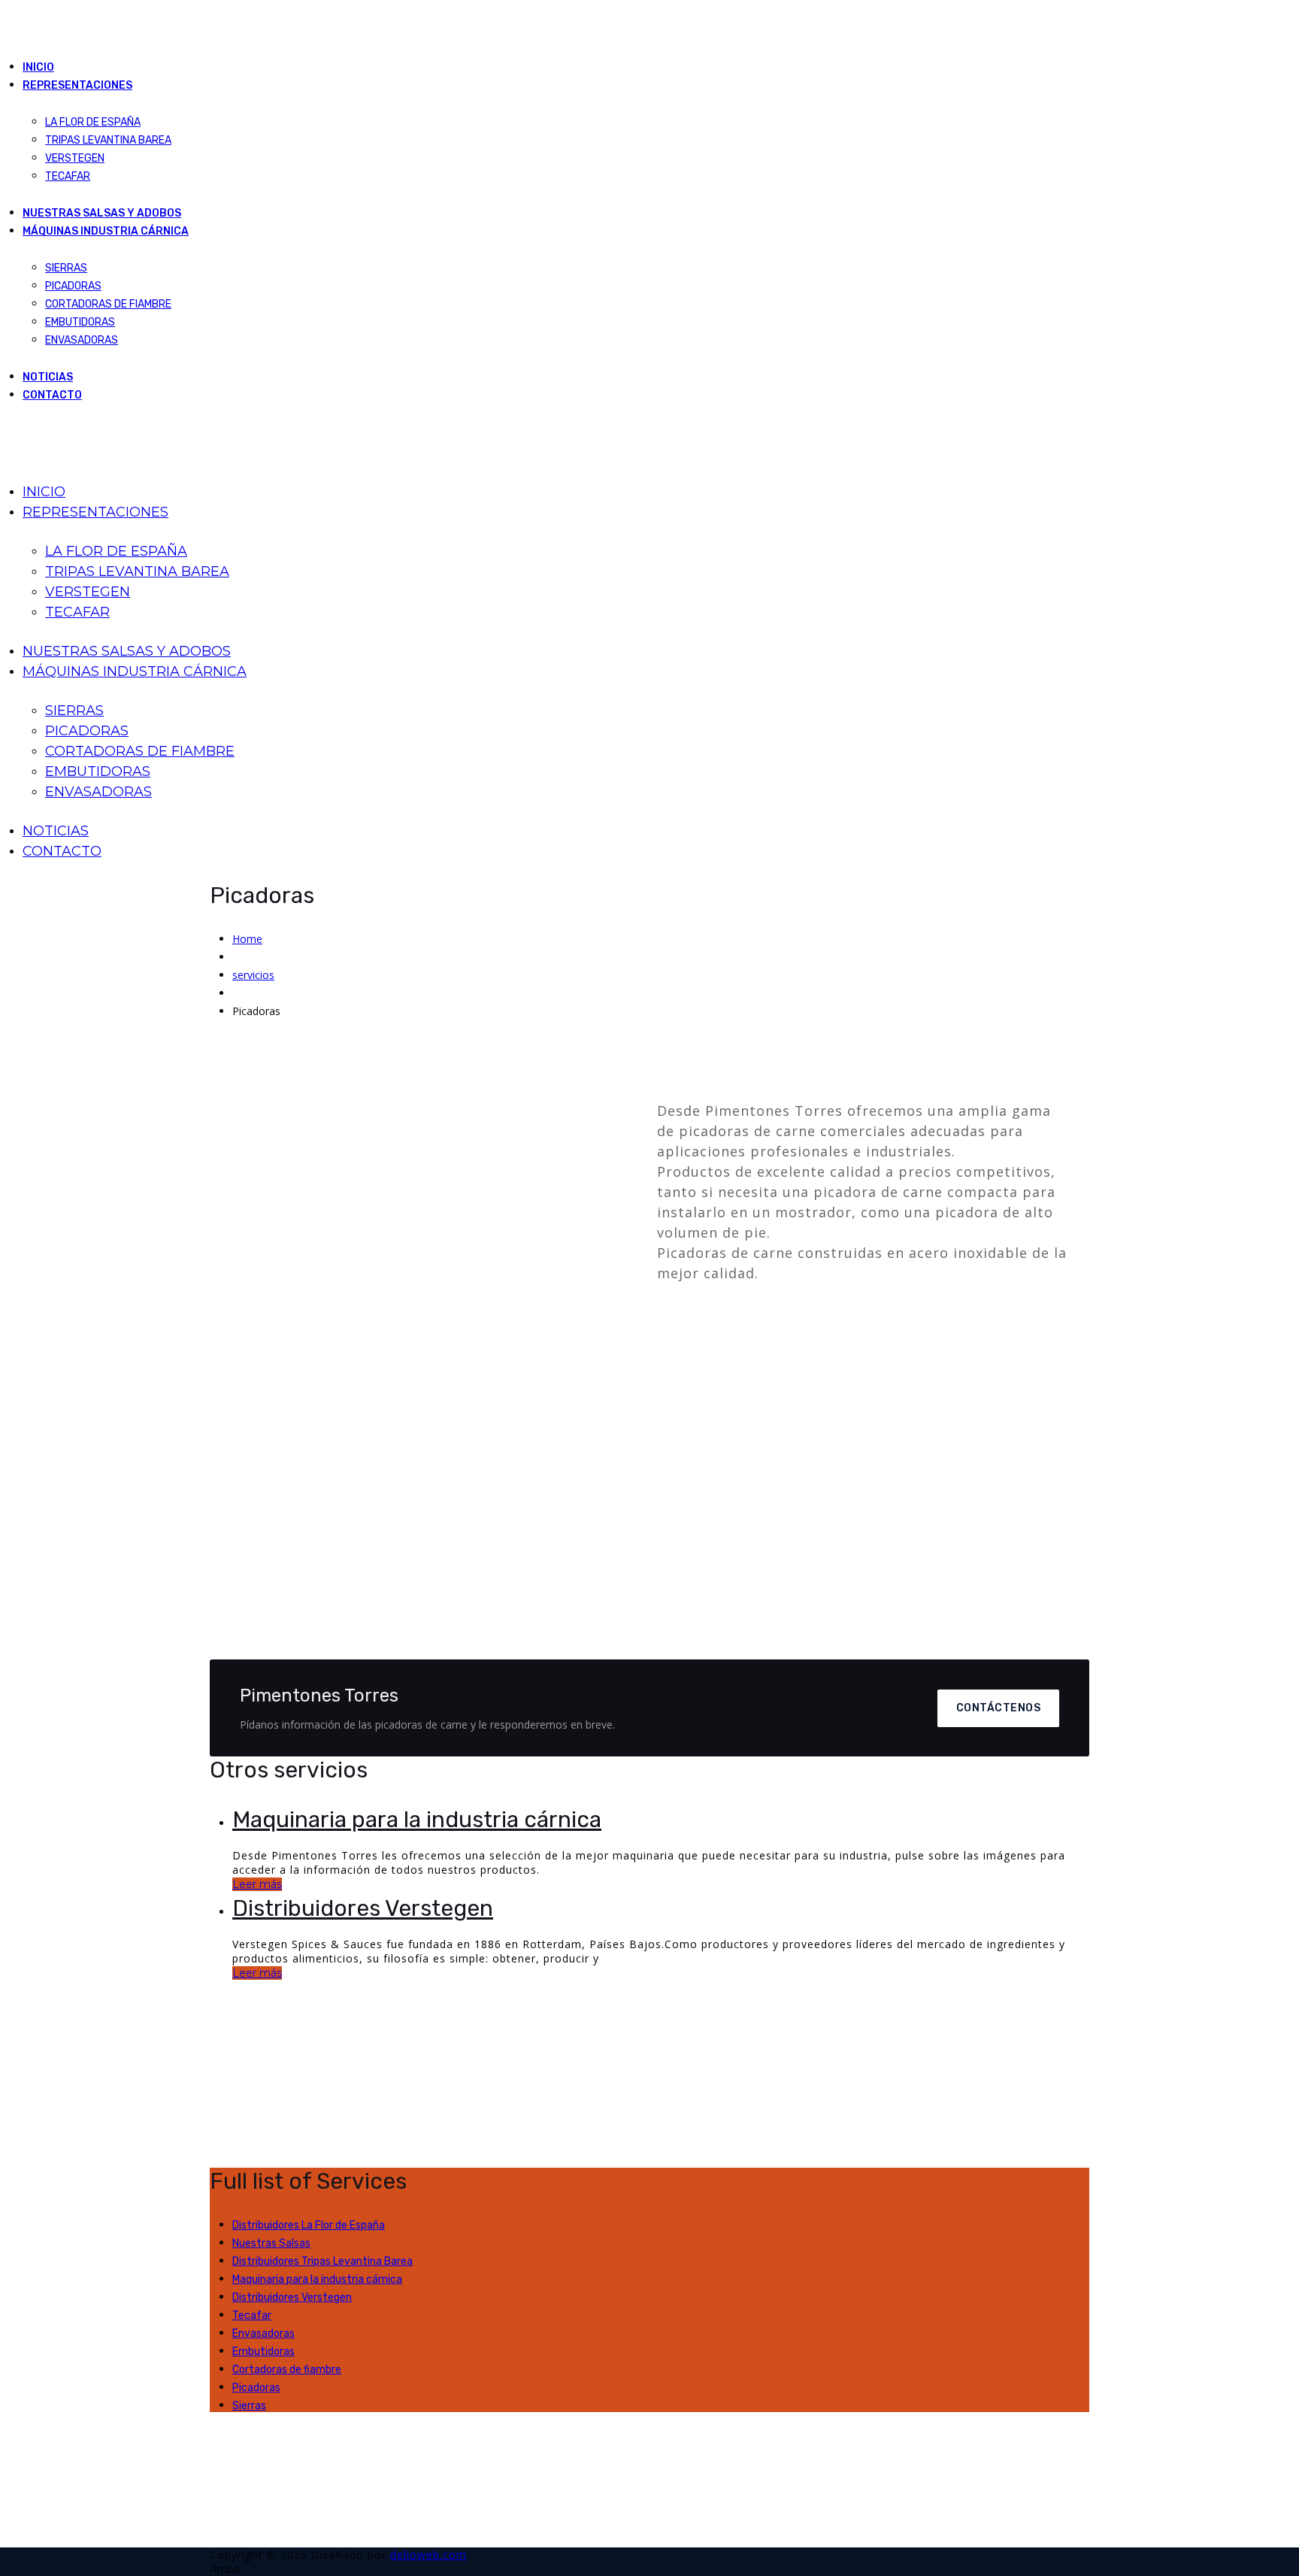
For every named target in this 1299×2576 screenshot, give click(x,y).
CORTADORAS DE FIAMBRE (108, 304)
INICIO (38, 67)
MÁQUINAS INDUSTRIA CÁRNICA (106, 231)
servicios (253, 975)
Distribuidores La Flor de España (309, 2225)
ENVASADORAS (82, 340)
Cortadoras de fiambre (287, 2370)
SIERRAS (66, 268)
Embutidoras (263, 2352)
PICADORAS (73, 286)
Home (247, 939)
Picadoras (256, 2388)
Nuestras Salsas (271, 2243)
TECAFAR (68, 176)
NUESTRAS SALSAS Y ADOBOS (102, 213)
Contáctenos (999, 1708)
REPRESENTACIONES (77, 85)
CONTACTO (52, 395)
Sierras (249, 2406)
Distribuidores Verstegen (363, 1908)
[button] (243, 1365)
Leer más (257, 1884)
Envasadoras (263, 2334)
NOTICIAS (48, 377)
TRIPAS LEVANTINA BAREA (108, 140)
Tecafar (252, 2315)
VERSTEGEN (75, 158)
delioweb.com (428, 2555)
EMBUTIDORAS (80, 322)
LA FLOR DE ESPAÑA (93, 122)
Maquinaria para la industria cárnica (417, 1820)
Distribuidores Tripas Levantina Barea (322, 2261)
